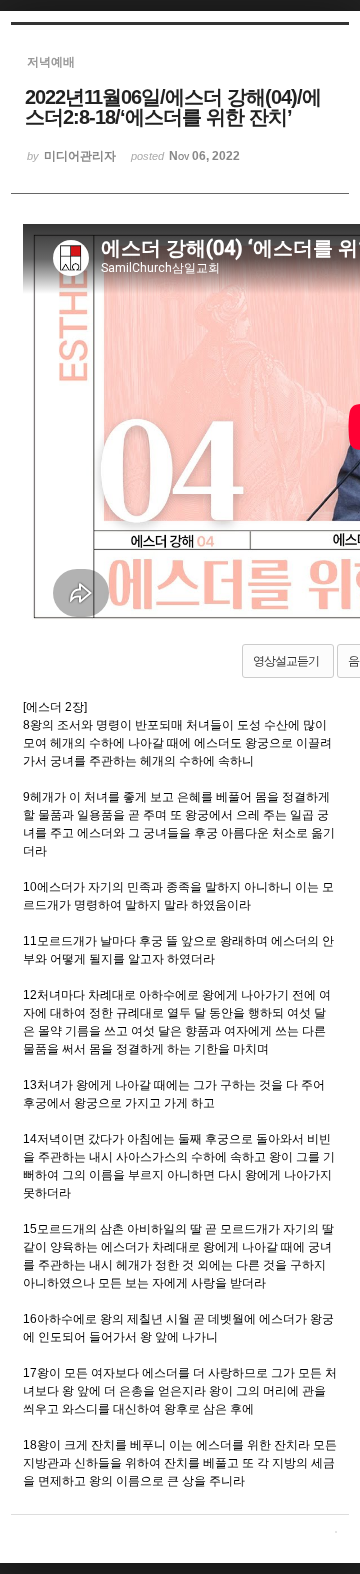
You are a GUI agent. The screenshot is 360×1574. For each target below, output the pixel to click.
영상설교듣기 (286, 661)
